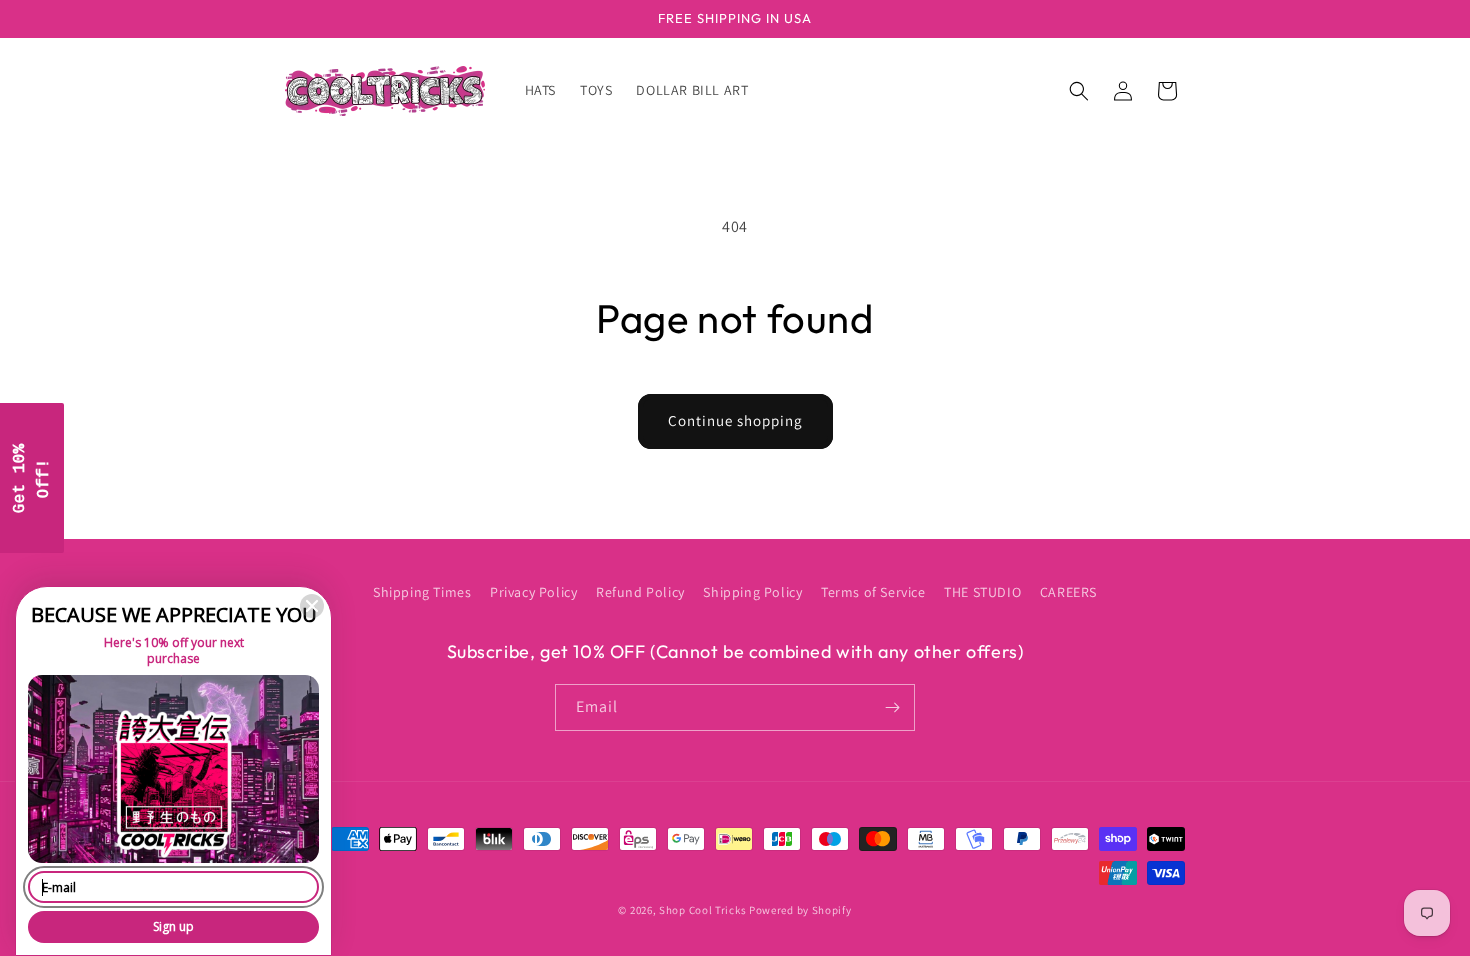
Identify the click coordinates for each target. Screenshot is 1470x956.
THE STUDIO (982, 592)
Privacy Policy (533, 592)
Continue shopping (735, 420)
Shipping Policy (752, 592)
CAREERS (1068, 592)
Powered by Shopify (800, 910)
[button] (1079, 91)
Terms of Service (873, 592)
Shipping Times (422, 592)
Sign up (173, 926)
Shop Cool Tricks (702, 910)
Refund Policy (640, 592)
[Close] (312, 606)
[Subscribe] (892, 707)
